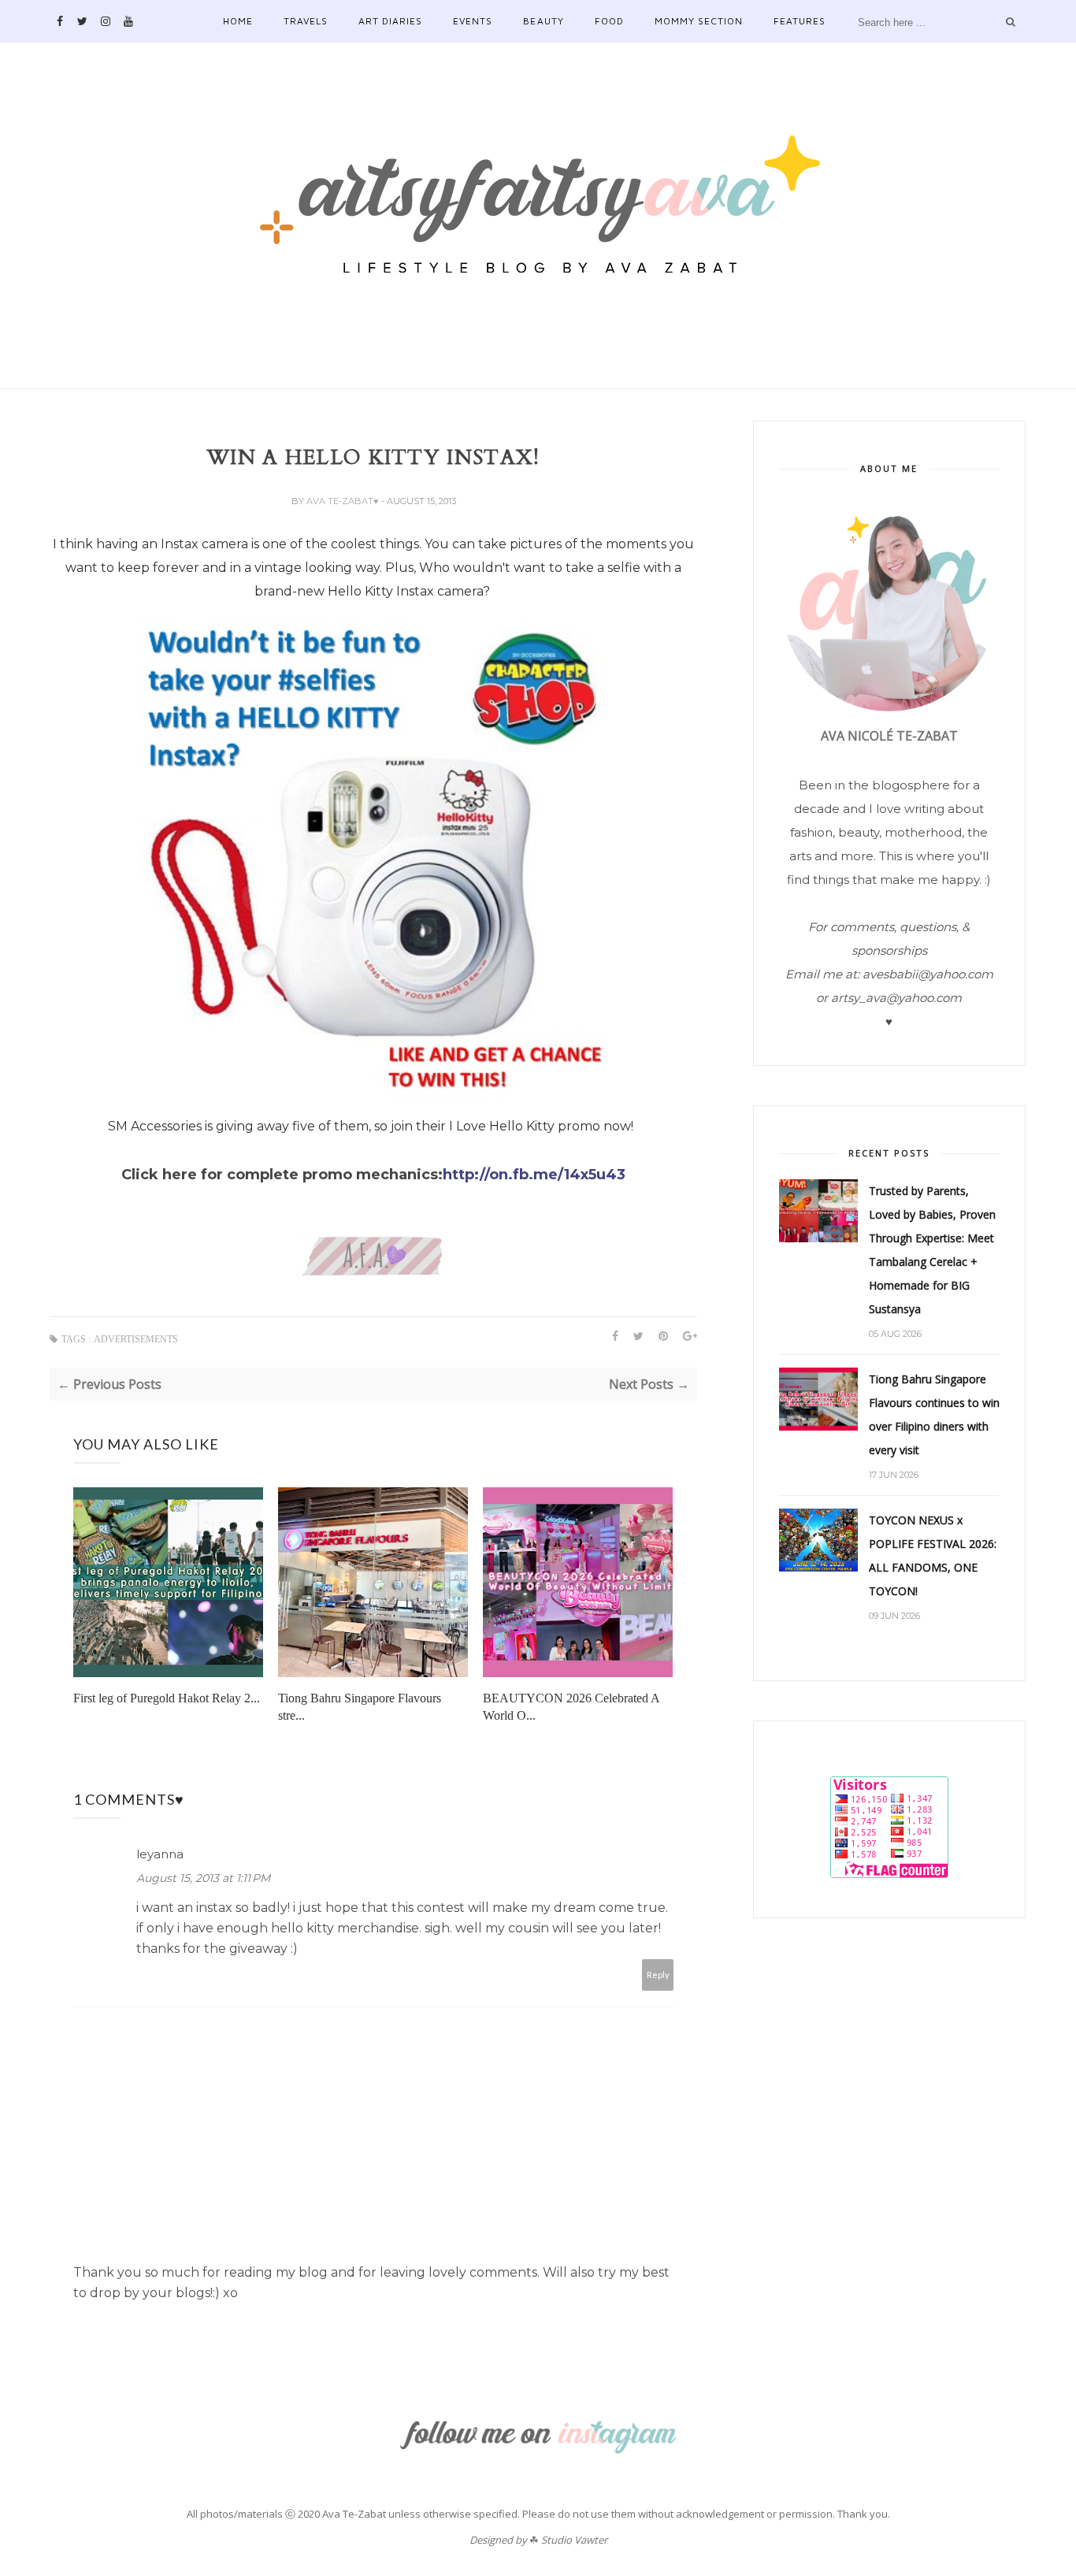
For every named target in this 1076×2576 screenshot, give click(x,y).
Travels (306, 21)
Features (800, 21)
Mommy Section (699, 21)
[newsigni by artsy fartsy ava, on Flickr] (373, 1273)
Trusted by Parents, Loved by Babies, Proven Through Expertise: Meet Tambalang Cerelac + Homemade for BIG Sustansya (932, 1250)
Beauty (543, 21)
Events (473, 21)
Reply (658, 1975)
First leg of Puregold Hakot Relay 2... (167, 1698)
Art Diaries (390, 21)
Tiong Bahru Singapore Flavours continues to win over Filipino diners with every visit (934, 1414)
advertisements (136, 1339)
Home (238, 21)
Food (609, 21)
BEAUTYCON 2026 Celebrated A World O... (571, 1707)
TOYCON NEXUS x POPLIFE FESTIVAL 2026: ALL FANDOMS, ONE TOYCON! (933, 1555)
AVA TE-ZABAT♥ (344, 501)
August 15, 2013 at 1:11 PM (203, 1878)
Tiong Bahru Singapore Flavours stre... (360, 1707)
